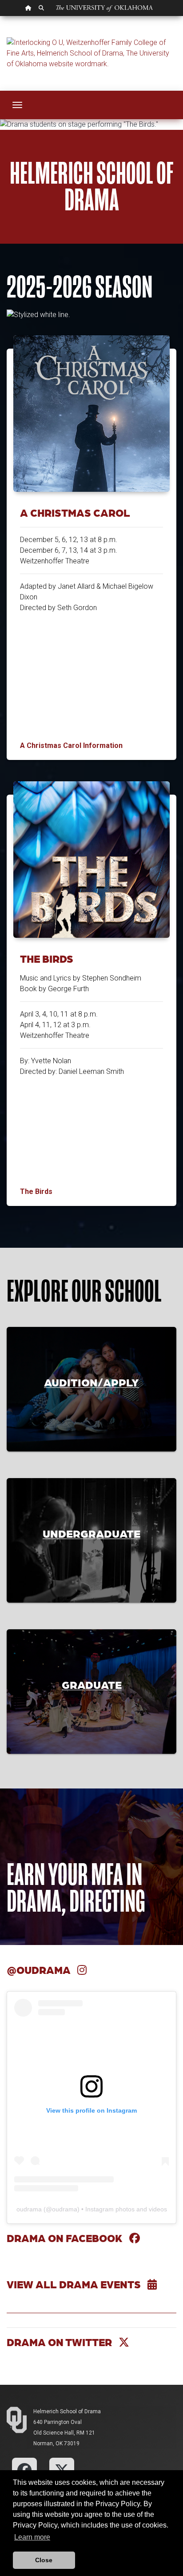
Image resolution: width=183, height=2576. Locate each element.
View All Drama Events (77, 2284)
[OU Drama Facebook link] (24, 2470)
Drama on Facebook (68, 2238)
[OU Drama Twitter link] (62, 2470)
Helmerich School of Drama (67, 2411)
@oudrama (42, 1970)
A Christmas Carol (75, 512)
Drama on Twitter (63, 2342)
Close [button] (44, 2560)
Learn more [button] (32, 2537)
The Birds (47, 958)
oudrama (29, 2209)
